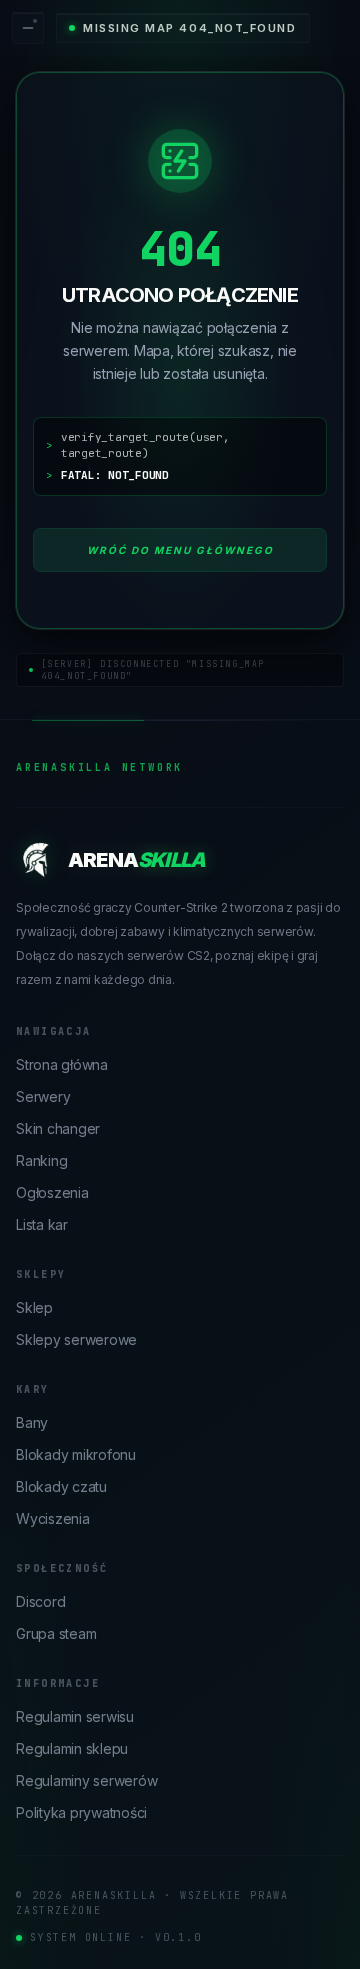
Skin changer (58, 1128)
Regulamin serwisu (75, 1716)
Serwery (43, 1096)
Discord (40, 1601)
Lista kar (42, 1224)
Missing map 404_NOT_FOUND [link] (190, 28)
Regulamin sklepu (72, 1748)
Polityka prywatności (81, 1812)
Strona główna (62, 1064)
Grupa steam (56, 1633)
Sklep (34, 1307)
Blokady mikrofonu (76, 1454)
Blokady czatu (61, 1486)
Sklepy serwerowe (76, 1339)
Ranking (41, 1160)
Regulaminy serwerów (86, 1780)
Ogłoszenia (52, 1192)
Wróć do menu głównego (180, 550)
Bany (32, 1422)
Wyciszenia (53, 1518)
